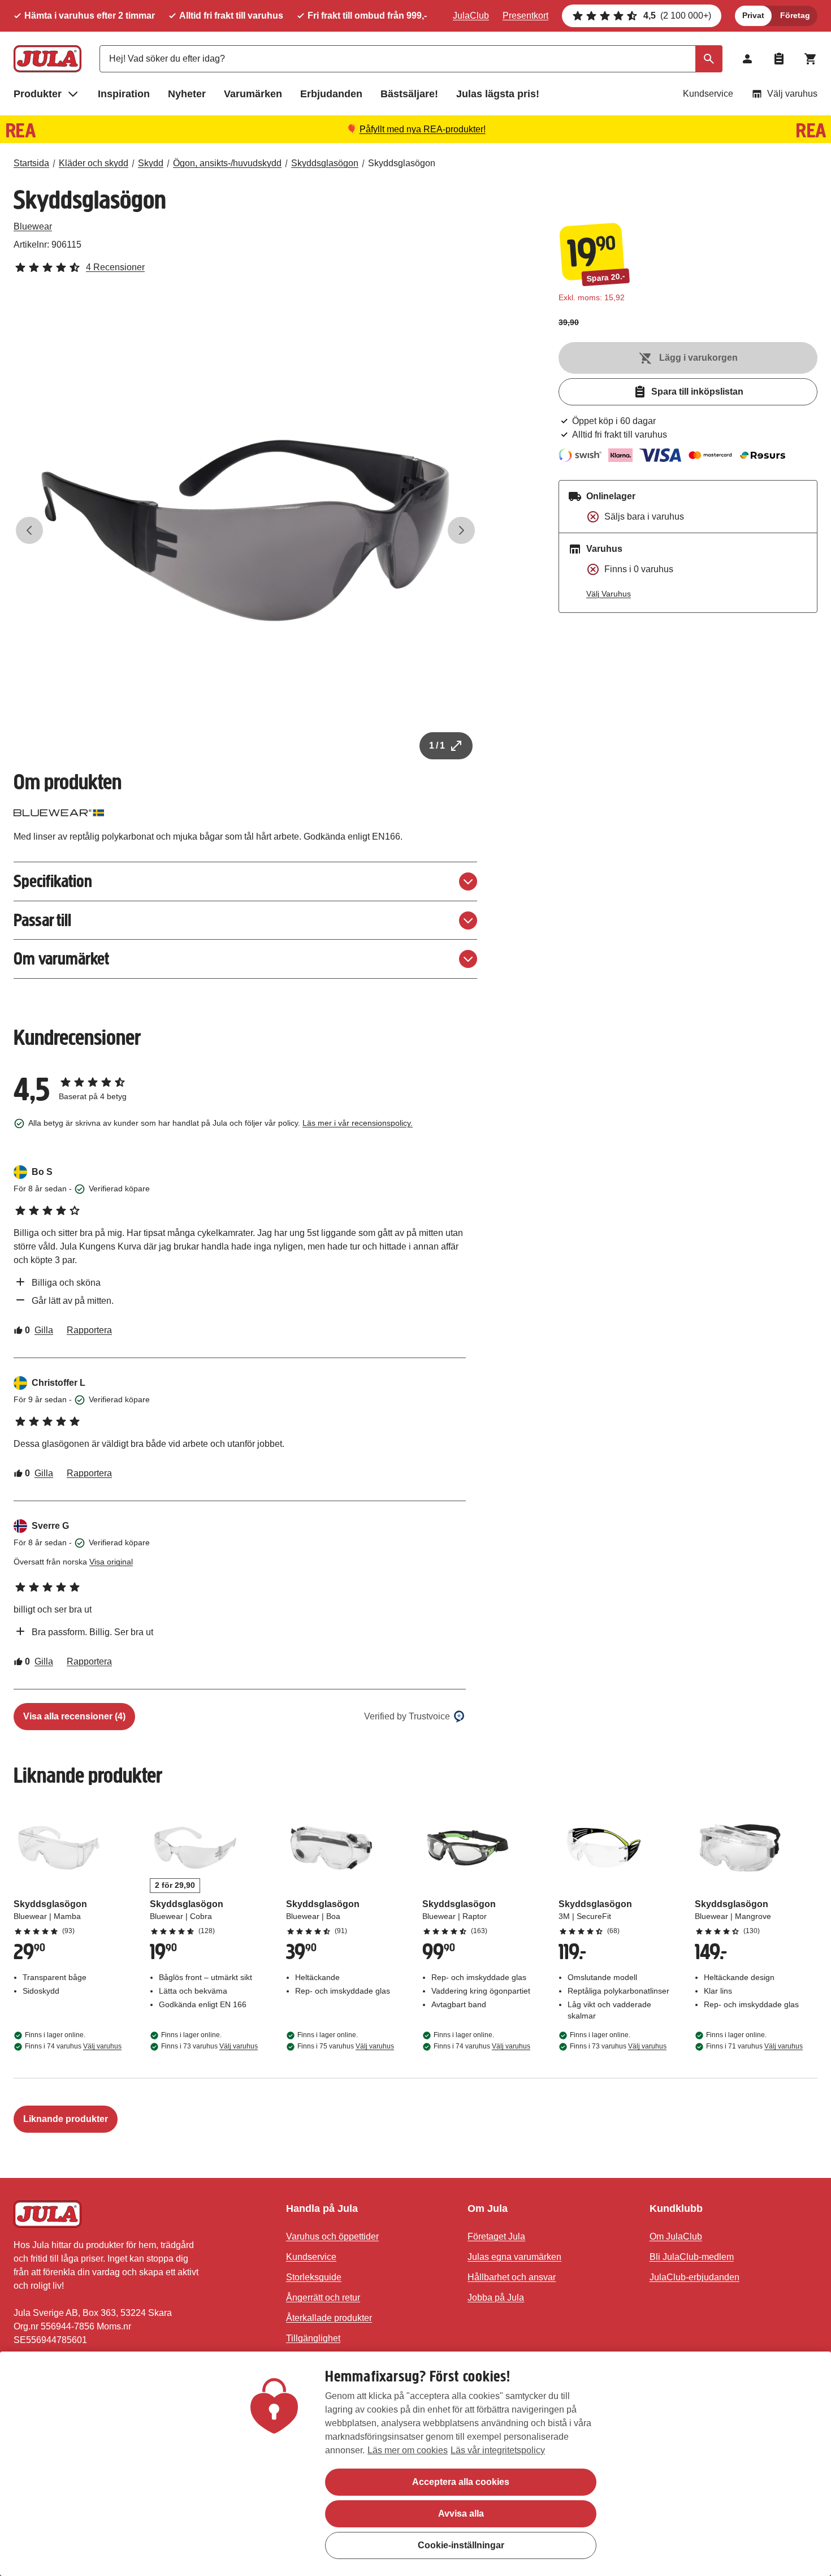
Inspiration (124, 94)
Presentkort (525, 16)
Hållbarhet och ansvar (512, 2277)
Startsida (31, 163)
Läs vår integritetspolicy (498, 2450)
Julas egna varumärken (514, 2257)
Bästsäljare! (409, 94)
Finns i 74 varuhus (73, 2046)
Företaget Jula (496, 2236)
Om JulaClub (676, 2236)
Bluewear (33, 226)
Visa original (111, 1562)
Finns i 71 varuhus (754, 2046)
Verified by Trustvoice (407, 1716)
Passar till (42, 920)
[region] (415, 2464)
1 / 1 (437, 745)
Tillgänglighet (313, 2338)
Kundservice (708, 94)
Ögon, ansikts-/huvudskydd (227, 163)
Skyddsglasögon (325, 163)
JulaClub (471, 16)
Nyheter (187, 94)
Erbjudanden (331, 94)
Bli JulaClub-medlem (692, 2257)
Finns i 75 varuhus (346, 2046)
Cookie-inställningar (461, 2545)
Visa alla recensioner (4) (74, 1716)
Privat (753, 15)
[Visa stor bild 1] (245, 530)
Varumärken (253, 94)
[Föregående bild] (29, 530)
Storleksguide (314, 2277)
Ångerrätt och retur (323, 2298)
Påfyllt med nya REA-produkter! (423, 129)
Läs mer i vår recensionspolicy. (358, 1123)
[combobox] (411, 59)
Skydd (151, 163)
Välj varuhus (792, 94)
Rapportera (89, 1330)
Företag (795, 15)
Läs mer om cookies (408, 2450)
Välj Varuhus (609, 594)
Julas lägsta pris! (498, 94)
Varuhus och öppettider (332, 2236)
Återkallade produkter (329, 2318)
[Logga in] (747, 59)
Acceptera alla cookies (461, 2482)
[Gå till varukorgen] (811, 59)
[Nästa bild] (461, 530)
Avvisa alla (461, 2514)
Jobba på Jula (496, 2298)
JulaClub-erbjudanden (694, 2277)
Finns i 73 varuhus (209, 2046)
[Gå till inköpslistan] (779, 59)
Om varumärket (61, 959)
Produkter (38, 94)
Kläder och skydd (94, 163)
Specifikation (53, 881)
